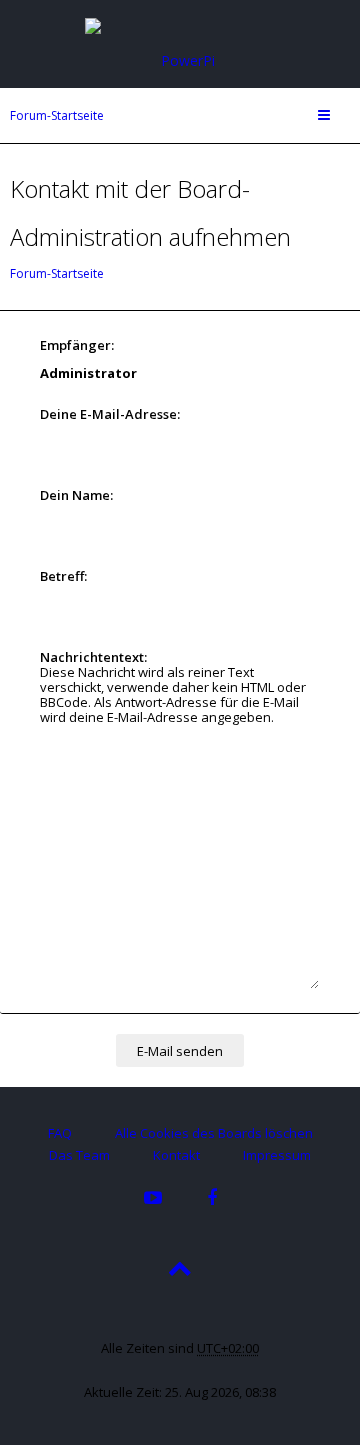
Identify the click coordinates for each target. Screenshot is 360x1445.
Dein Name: (76, 495)
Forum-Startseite (57, 115)
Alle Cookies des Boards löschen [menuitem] (214, 1133)
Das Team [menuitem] (79, 1155)
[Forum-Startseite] (180, 42)
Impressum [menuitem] (277, 1155)
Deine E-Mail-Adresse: (110, 414)
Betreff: (63, 576)
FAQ (60, 1133)
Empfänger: (77, 345)
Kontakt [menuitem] (176, 1155)
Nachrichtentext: (93, 657)
